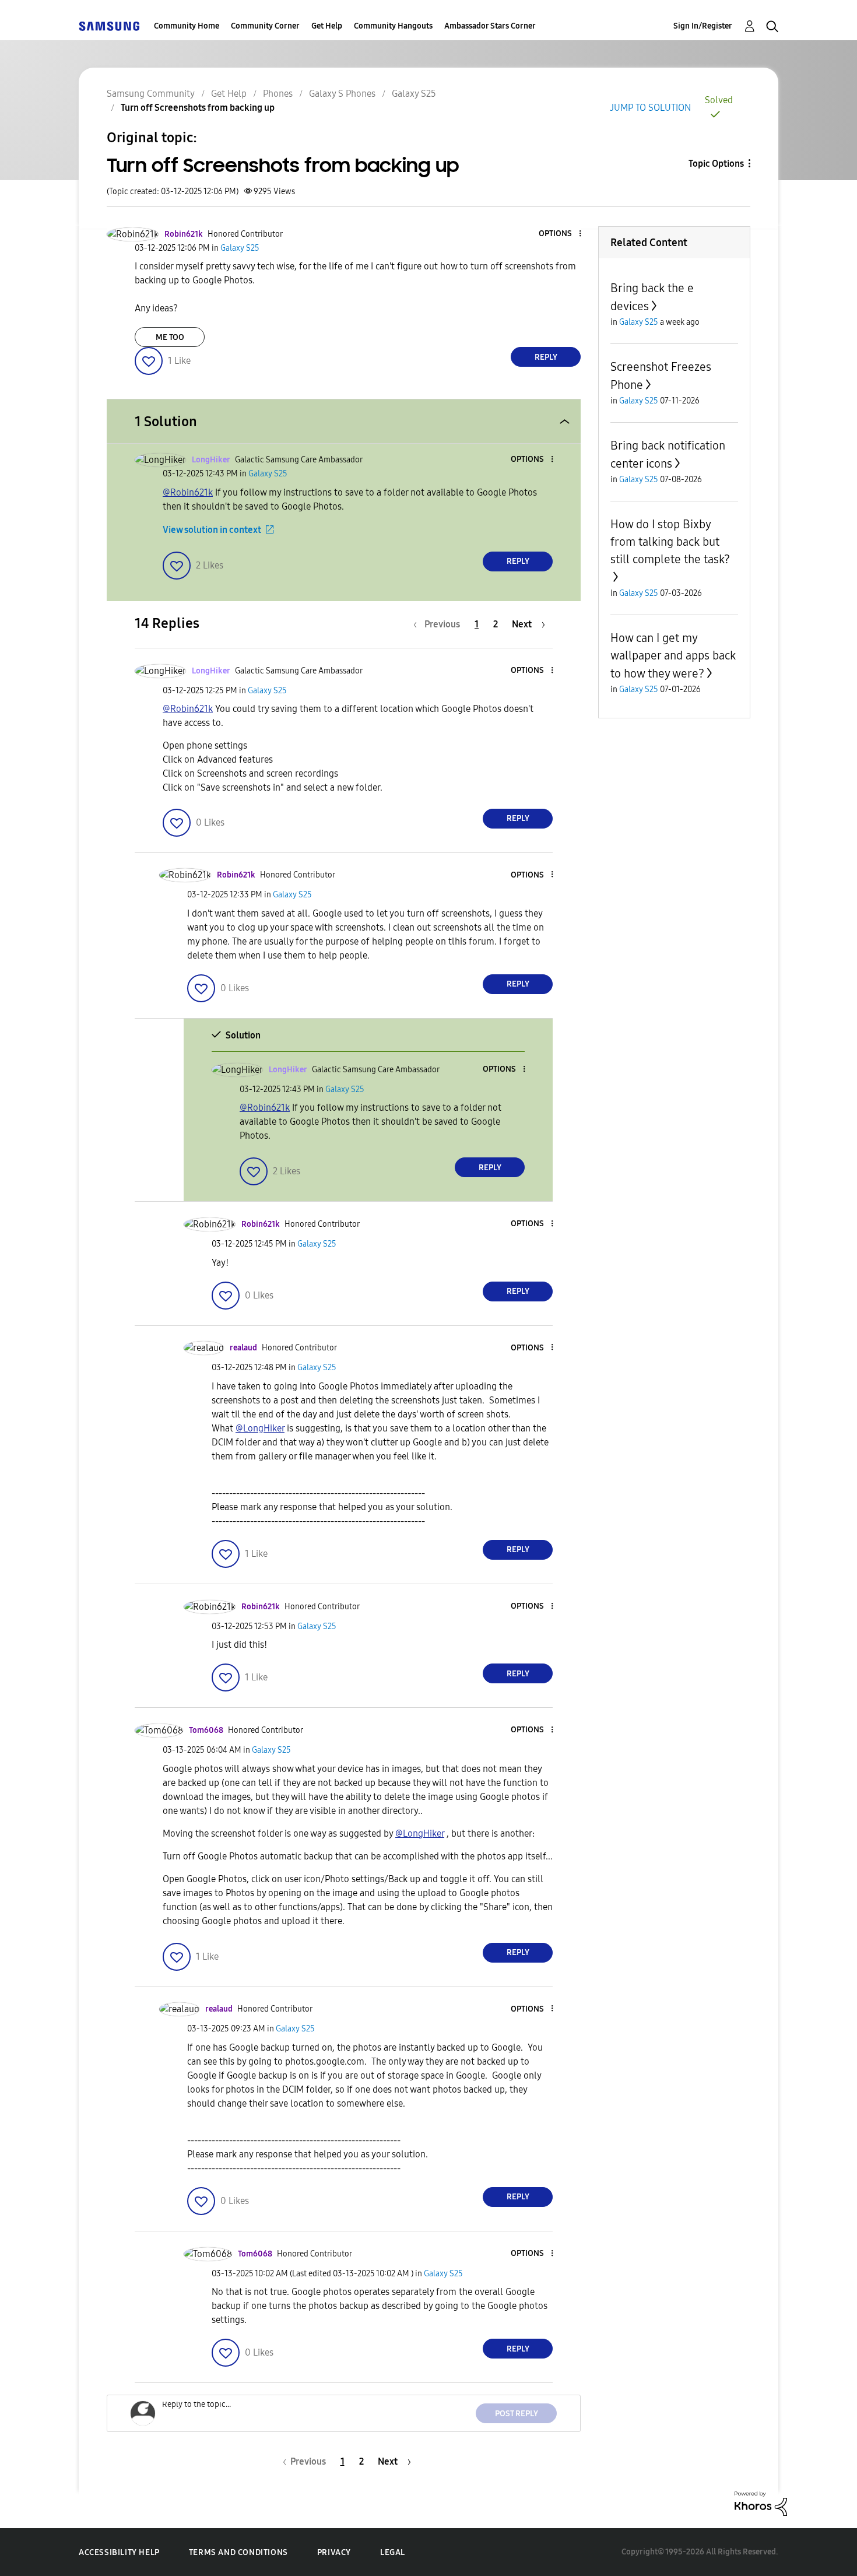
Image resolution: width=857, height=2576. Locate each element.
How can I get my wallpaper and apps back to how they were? (673, 656)
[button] (561, 234)
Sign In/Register (703, 26)
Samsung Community (151, 94)
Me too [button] (170, 337)
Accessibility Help (119, 2552)
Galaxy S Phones (342, 94)
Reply (546, 357)
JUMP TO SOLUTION (650, 108)
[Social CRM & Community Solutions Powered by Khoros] (761, 2503)
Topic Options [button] (716, 164)
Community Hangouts (393, 26)
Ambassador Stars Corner (490, 26)
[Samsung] (109, 26)
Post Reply (517, 2414)
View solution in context (212, 530)
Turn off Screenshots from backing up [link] (198, 108)
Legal (393, 2552)
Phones (278, 94)
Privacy (334, 2552)
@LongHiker (260, 1428)
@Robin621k (188, 492)
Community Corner (265, 26)
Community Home (187, 26)
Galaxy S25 (414, 94)
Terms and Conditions (238, 2552)
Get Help (327, 26)
